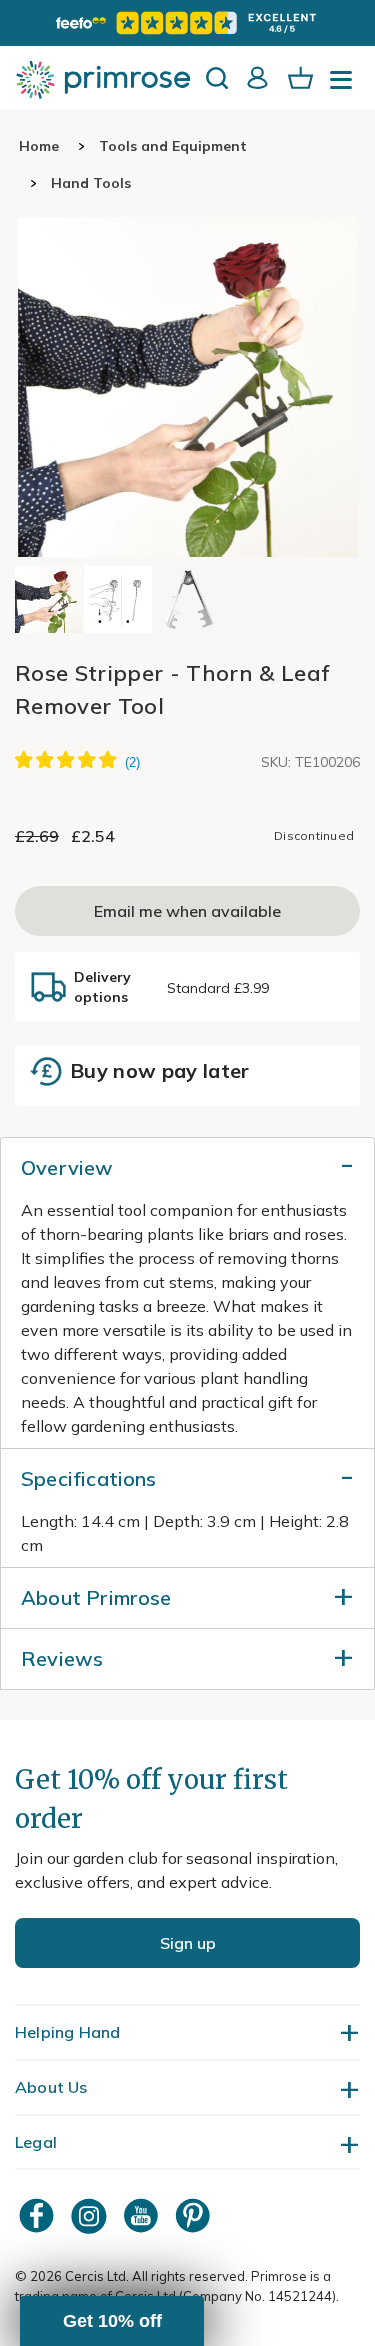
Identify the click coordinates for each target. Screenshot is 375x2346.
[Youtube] (143, 2215)
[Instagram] (91, 2215)
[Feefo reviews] (187, 23)
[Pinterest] (195, 2215)
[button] (112, 2321)
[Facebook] (39, 2215)
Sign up (188, 1943)
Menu (345, 86)
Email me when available (187, 911)
